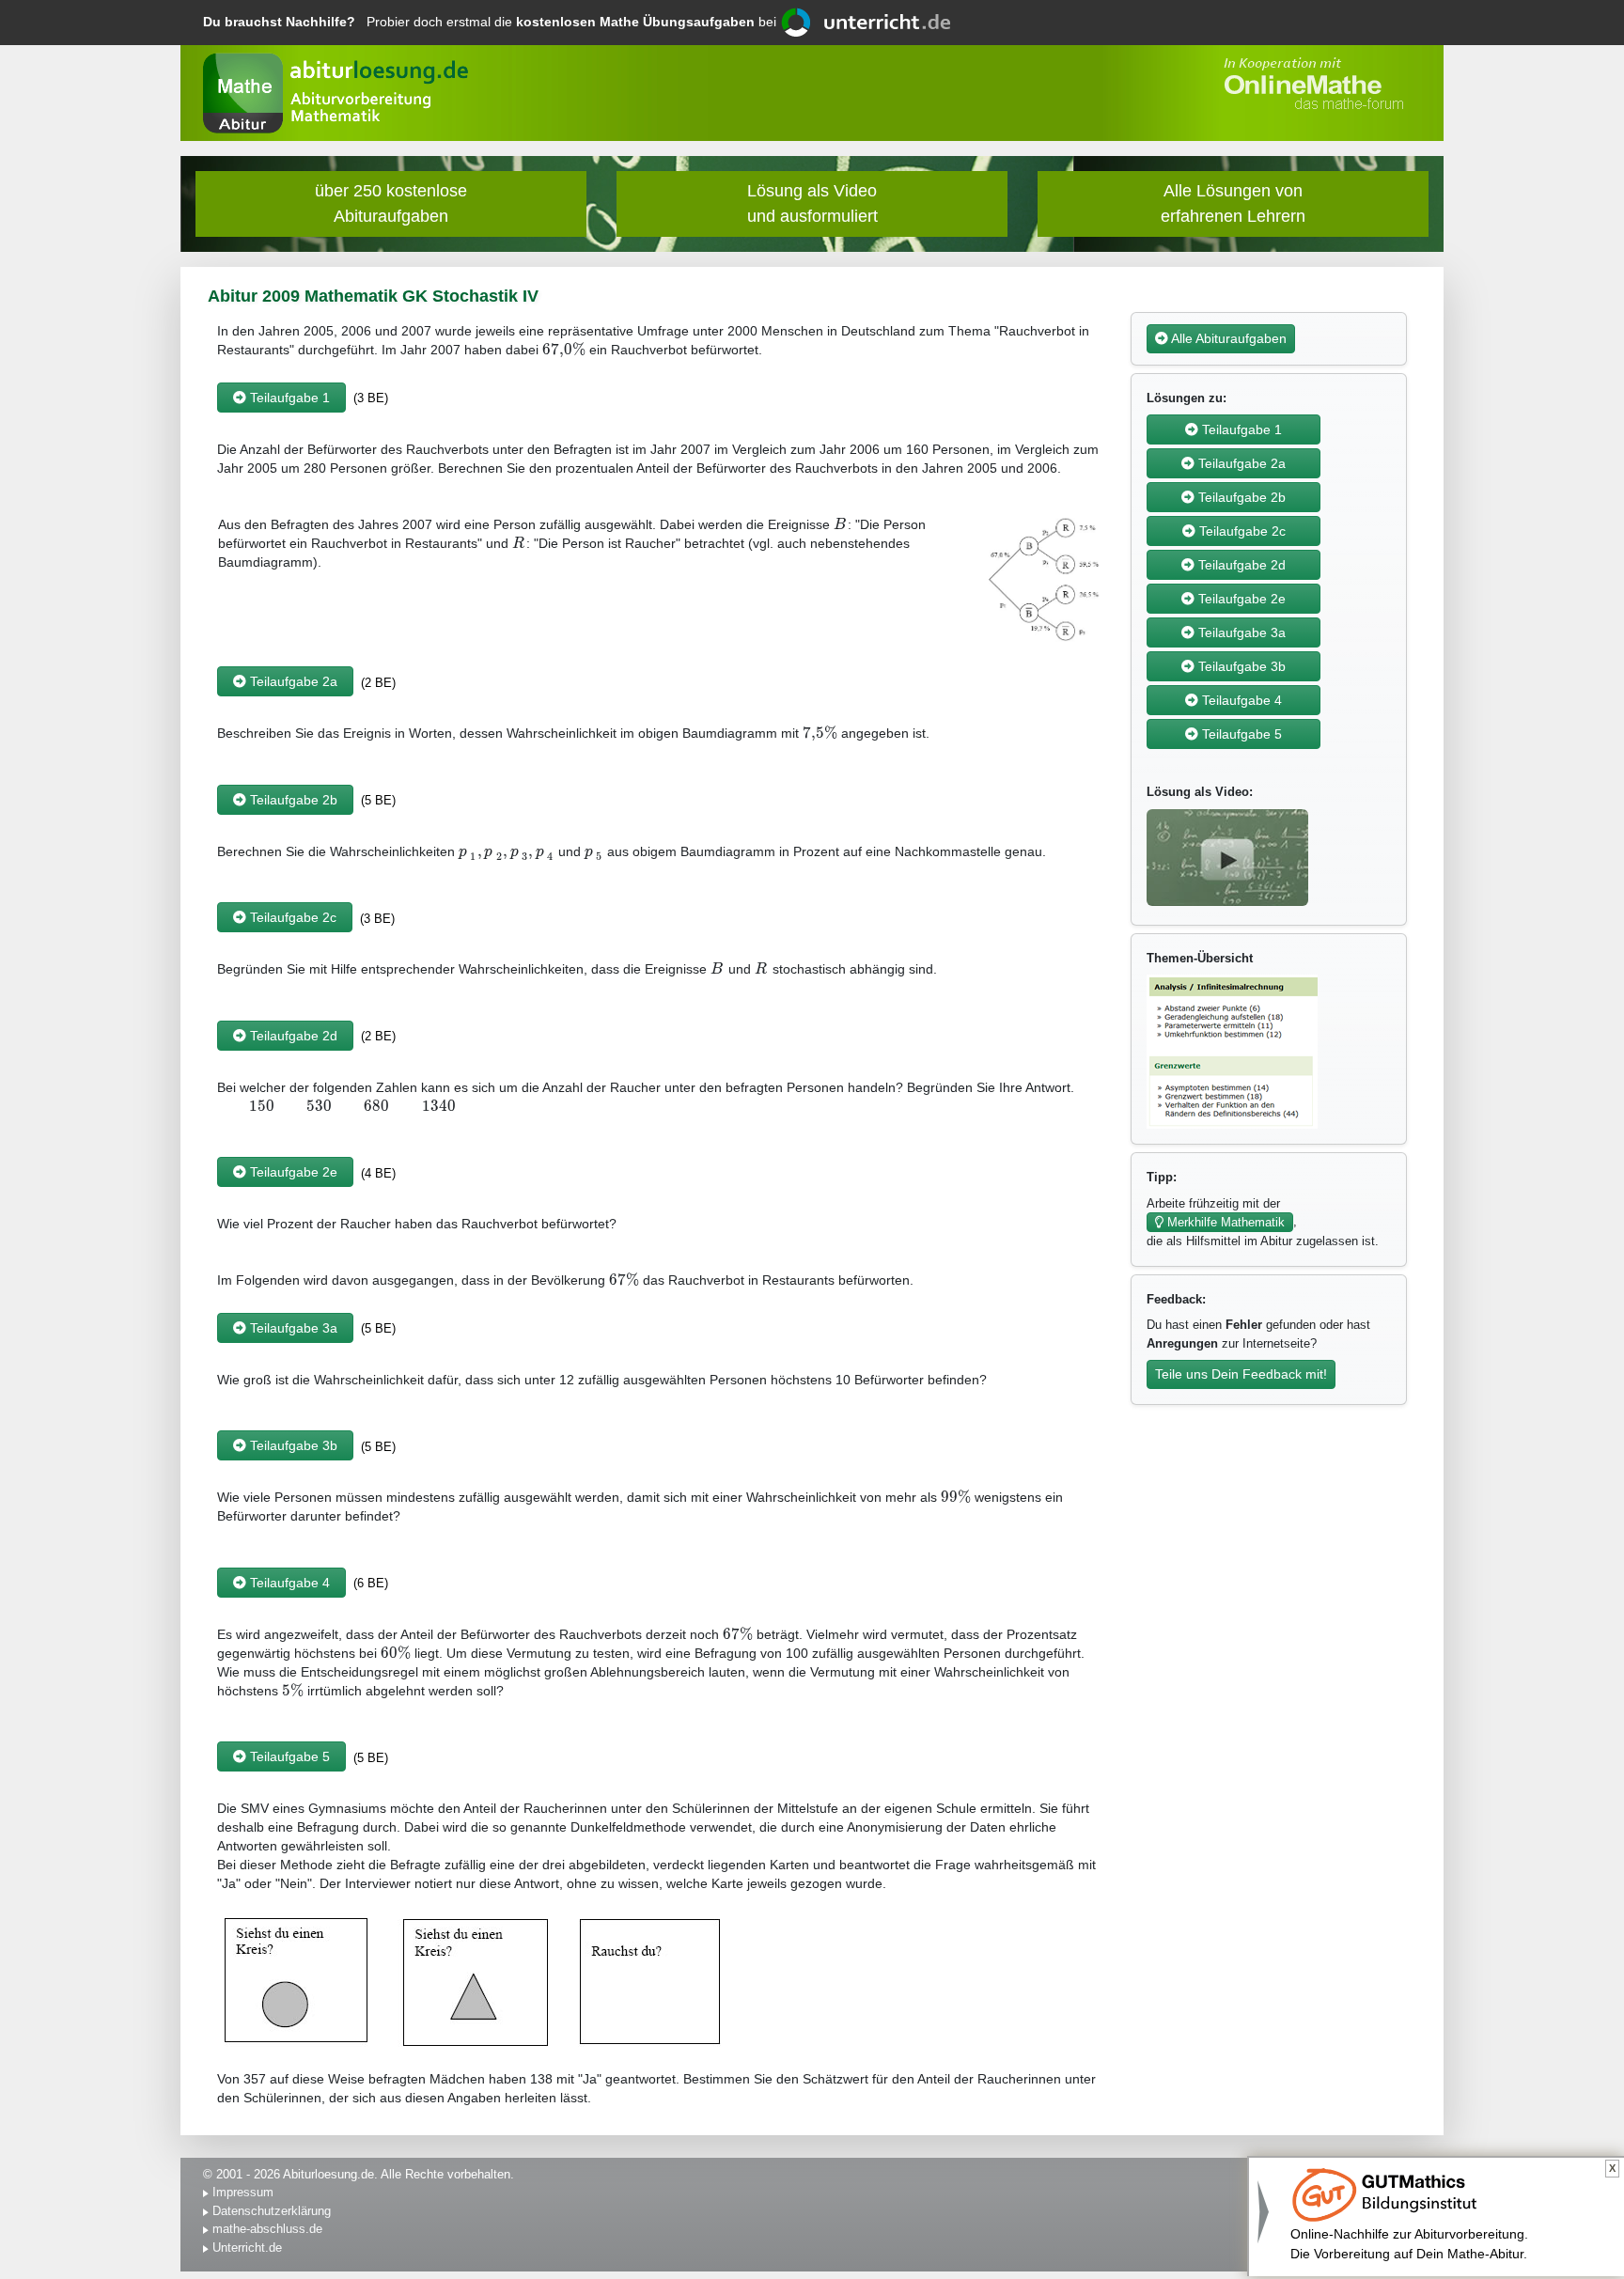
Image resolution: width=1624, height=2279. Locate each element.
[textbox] (564, 350)
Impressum (243, 2192)
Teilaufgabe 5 (288, 1756)
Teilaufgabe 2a (292, 681)
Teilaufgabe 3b (292, 1445)
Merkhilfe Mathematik (1224, 1222)
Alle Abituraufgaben (1227, 338)
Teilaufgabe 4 (288, 1583)
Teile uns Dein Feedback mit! (1241, 1374)
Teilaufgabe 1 (288, 398)
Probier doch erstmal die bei (492, 22)
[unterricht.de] (867, 21)
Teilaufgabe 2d (292, 1036)
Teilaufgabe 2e (292, 1172)
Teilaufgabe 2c (291, 917)
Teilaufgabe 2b (292, 800)
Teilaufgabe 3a (292, 1328)
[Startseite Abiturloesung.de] (360, 109)
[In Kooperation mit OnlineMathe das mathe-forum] (1310, 84)
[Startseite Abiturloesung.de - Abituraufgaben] (243, 93)
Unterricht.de (247, 2248)
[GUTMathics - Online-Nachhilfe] (1384, 2194)
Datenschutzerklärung (272, 2211)
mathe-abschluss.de (267, 2229)
